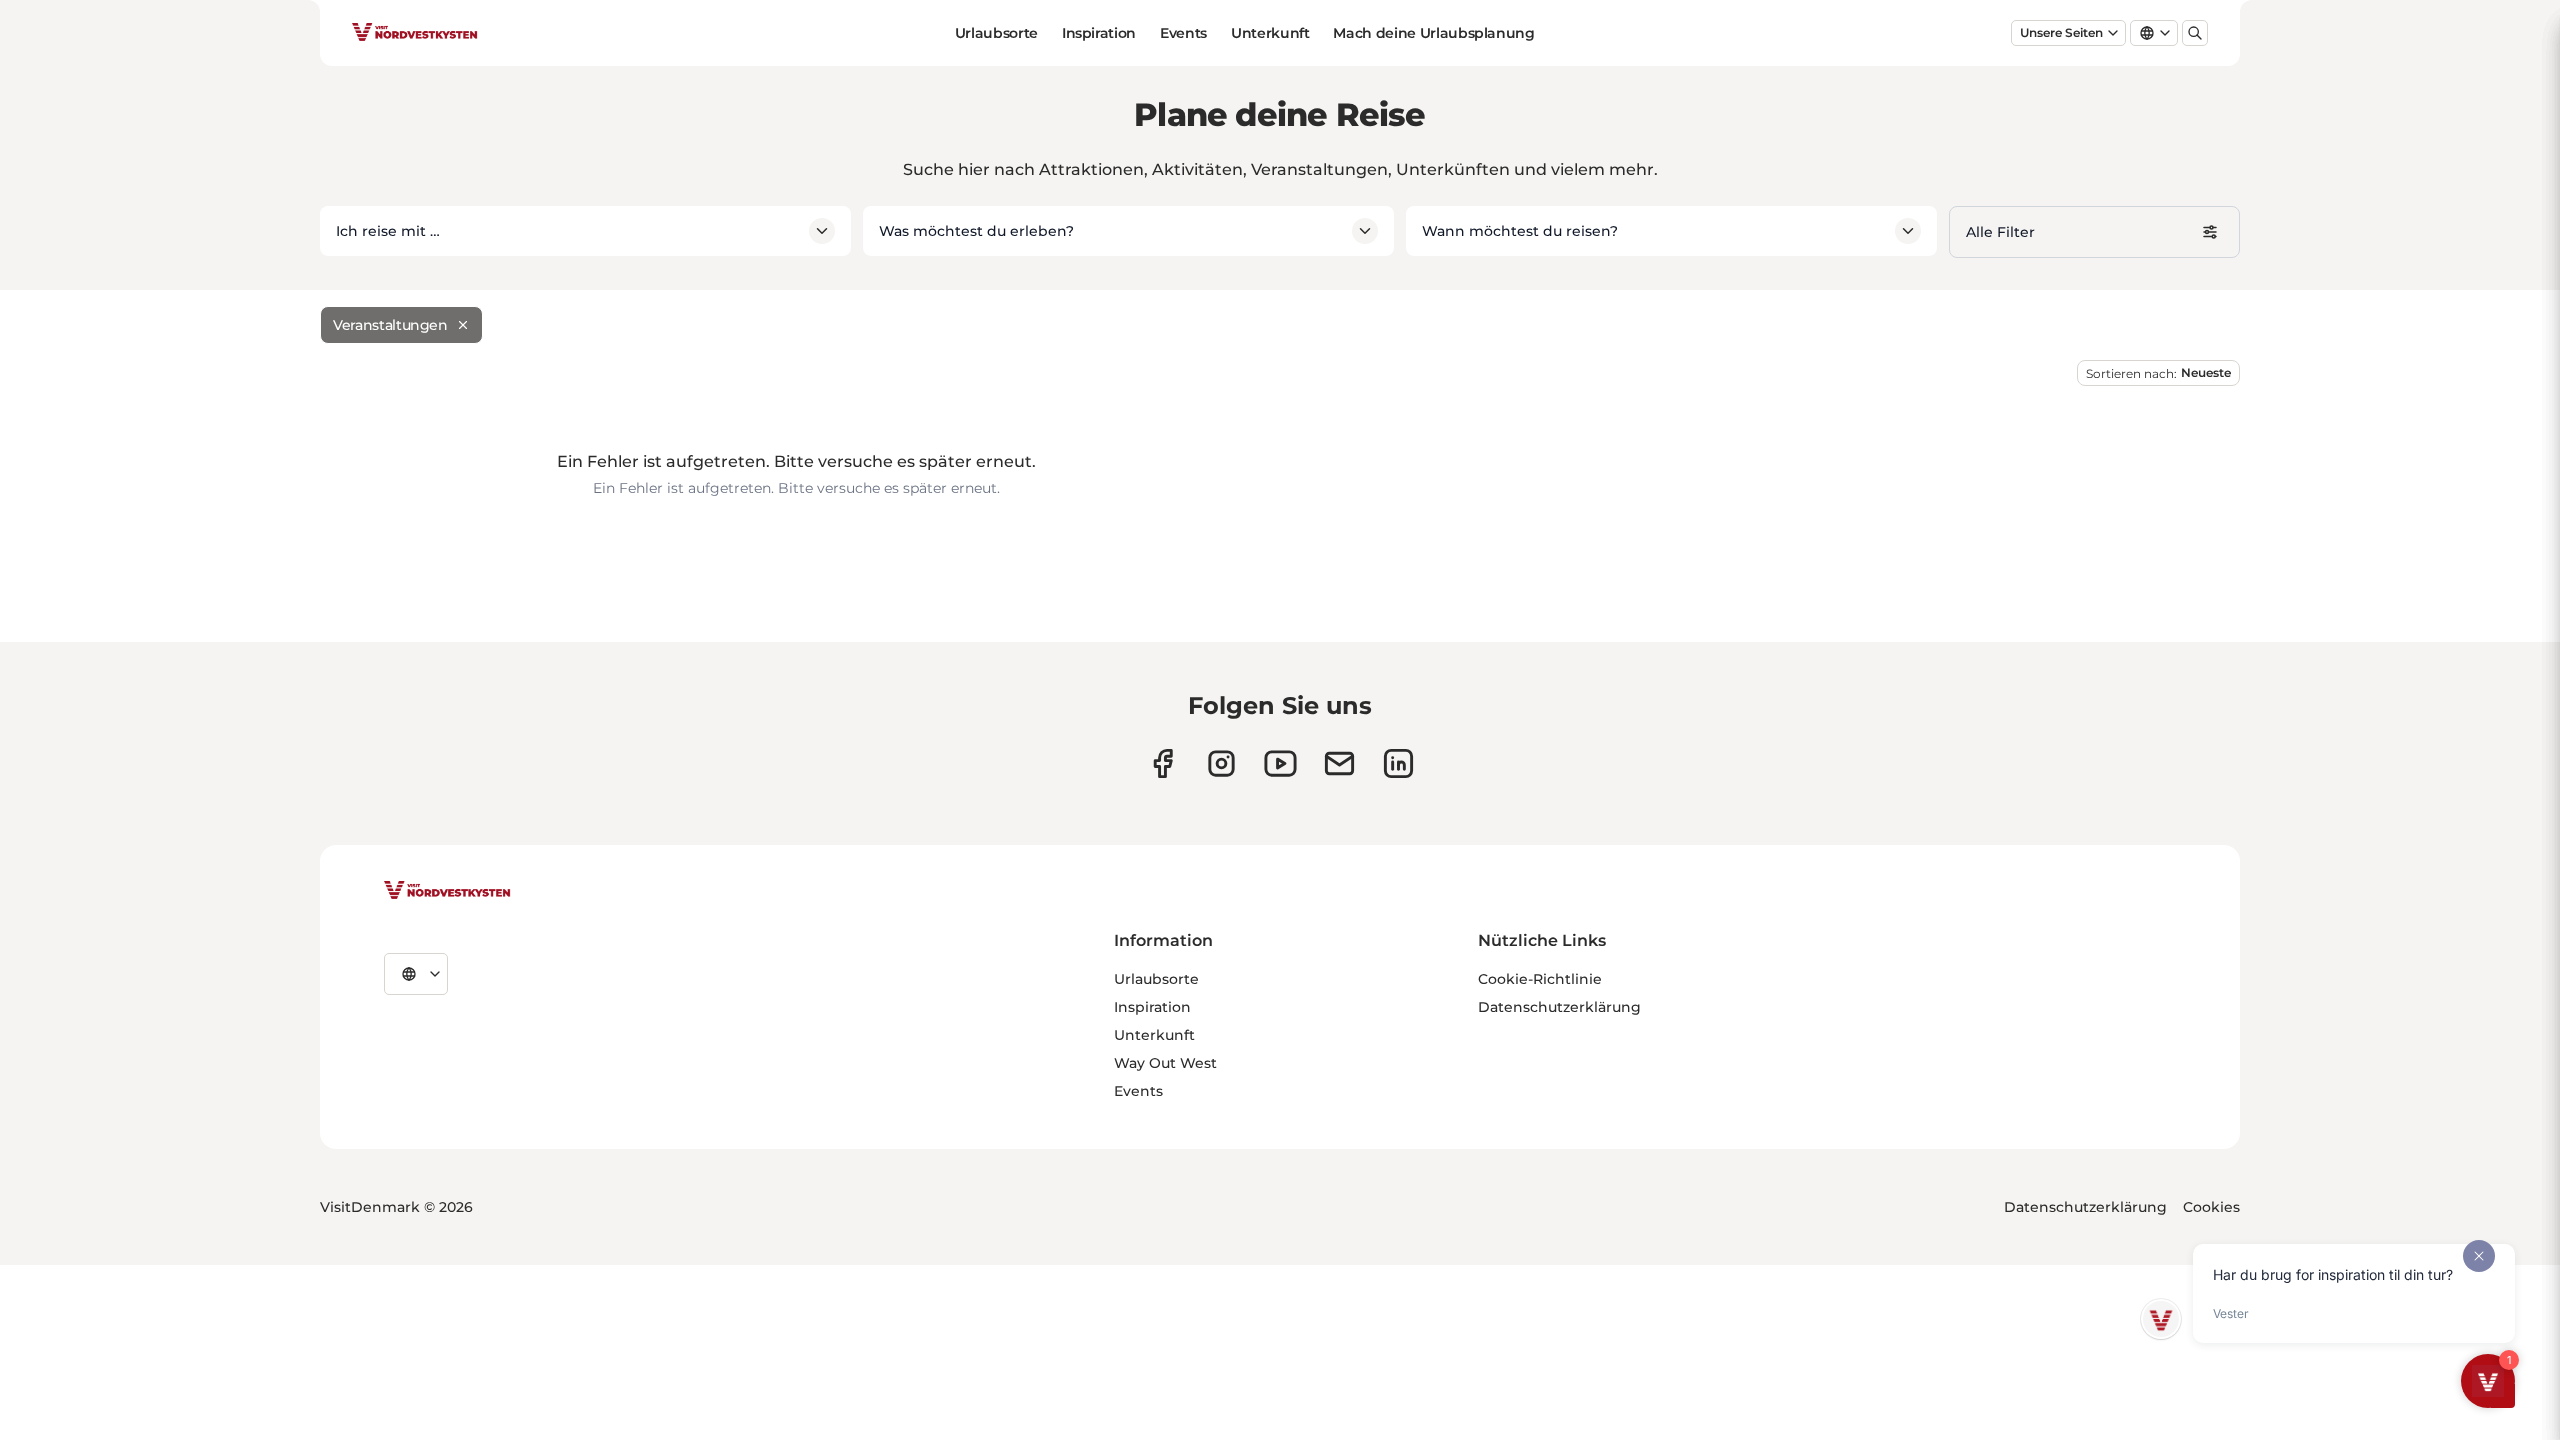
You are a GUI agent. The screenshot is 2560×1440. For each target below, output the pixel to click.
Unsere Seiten (2061, 32)
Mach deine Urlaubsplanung (1433, 33)
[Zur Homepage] (415, 33)
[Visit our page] (1162, 763)
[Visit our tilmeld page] (1339, 763)
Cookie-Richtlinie (1540, 979)
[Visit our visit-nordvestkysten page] (1398, 763)
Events (1183, 33)
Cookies (2211, 1207)
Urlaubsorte (996, 33)
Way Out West (1165, 1063)
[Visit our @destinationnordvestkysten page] (1280, 763)
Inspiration (1099, 33)
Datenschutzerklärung (1559, 1007)
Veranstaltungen (390, 325)
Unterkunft (1270, 33)
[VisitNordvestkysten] (447, 891)
